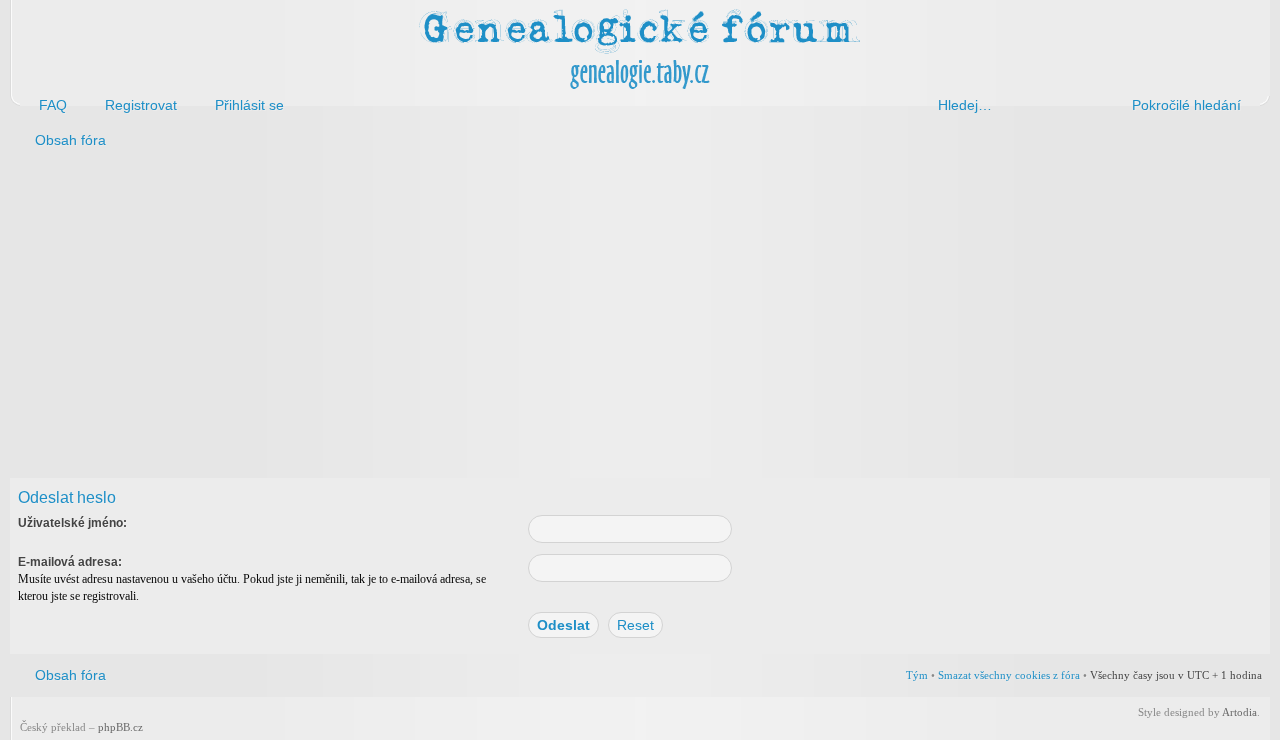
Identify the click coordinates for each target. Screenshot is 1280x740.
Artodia (1239, 712)
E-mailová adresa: (70, 562)
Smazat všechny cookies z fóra (1009, 675)
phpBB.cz (120, 727)
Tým (917, 675)
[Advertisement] (612, 318)
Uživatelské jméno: (72, 523)
